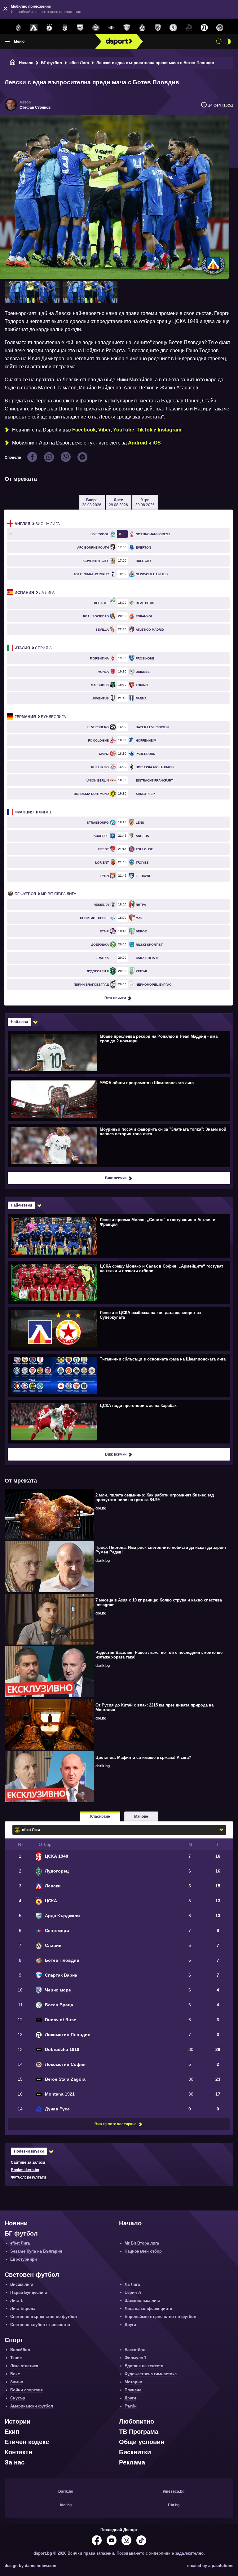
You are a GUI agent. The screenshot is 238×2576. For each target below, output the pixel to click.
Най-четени (21, 1205)
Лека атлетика (24, 2366)
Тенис (16, 2358)
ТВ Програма (139, 2432)
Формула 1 (135, 2358)
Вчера (92, 502)
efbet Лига (79, 63)
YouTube (124, 430)
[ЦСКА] (49, 28)
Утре (145, 502)
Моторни (133, 2382)
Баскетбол (135, 2350)
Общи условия (142, 2442)
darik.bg (103, 1561)
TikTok (145, 430)
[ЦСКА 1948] (65, 28)
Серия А (33, 648)
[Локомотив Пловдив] (204, 28)
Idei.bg (66, 2505)
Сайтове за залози (28, 2162)
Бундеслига (40, 717)
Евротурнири (24, 2259)
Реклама (132, 2462)
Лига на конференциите (148, 2309)
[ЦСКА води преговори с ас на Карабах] (118, 1422)
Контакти (18, 2452)
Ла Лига (35, 593)
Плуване (133, 2390)
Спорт (14, 2340)
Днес (118, 502)
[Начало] (13, 63)
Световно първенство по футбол (44, 2317)
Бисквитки (135, 2452)
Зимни (17, 2382)
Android (138, 443)
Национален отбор (143, 2251)
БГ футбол (51, 63)
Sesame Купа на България (36, 2251)
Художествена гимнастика (151, 2374)
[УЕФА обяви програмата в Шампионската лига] (118, 1099)
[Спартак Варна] (127, 28)
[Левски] (34, 28)
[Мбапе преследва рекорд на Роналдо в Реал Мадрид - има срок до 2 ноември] (118, 1052)
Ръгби (131, 2406)
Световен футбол (32, 2275)
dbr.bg (101, 1508)
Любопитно (137, 2421)
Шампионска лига (142, 2300)
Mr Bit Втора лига (45, 894)
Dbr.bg (174, 2505)
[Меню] (7, 42)
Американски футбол (32, 2406)
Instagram (170, 430)
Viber (104, 430)
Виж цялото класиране (116, 2124)
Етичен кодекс (27, 2442)
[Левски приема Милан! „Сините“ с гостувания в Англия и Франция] (118, 1236)
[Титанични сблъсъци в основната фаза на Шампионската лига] (118, 1375)
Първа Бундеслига (29, 2292)
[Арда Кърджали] (80, 28)
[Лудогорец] (18, 28)
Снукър (18, 2398)
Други (130, 2325)
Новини (16, 2223)
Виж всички (115, 998)
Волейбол (20, 2350)
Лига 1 (33, 812)
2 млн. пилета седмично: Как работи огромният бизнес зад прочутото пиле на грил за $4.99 (155, 1497)
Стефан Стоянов (35, 107)
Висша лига (37, 524)
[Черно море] (158, 28)
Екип (12, 2432)
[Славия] (142, 28)
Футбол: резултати (28, 2177)
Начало (26, 63)
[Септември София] (111, 28)
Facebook (84, 430)
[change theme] (228, 42)
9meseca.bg (174, 2491)
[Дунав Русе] (189, 28)
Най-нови (19, 1022)
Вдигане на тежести (144, 2366)
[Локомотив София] (220, 28)
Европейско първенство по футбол (160, 2317)
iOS (157, 443)
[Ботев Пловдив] (96, 28)
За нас (15, 2462)
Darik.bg (66, 2491)
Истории (18, 2421)
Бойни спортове (26, 2390)
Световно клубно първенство (40, 2325)
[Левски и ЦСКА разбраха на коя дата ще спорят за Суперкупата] (118, 1329)
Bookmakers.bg (25, 2170)
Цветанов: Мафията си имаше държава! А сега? (143, 1757)
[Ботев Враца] (173, 28)
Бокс (15, 2374)
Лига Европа (23, 2309)
